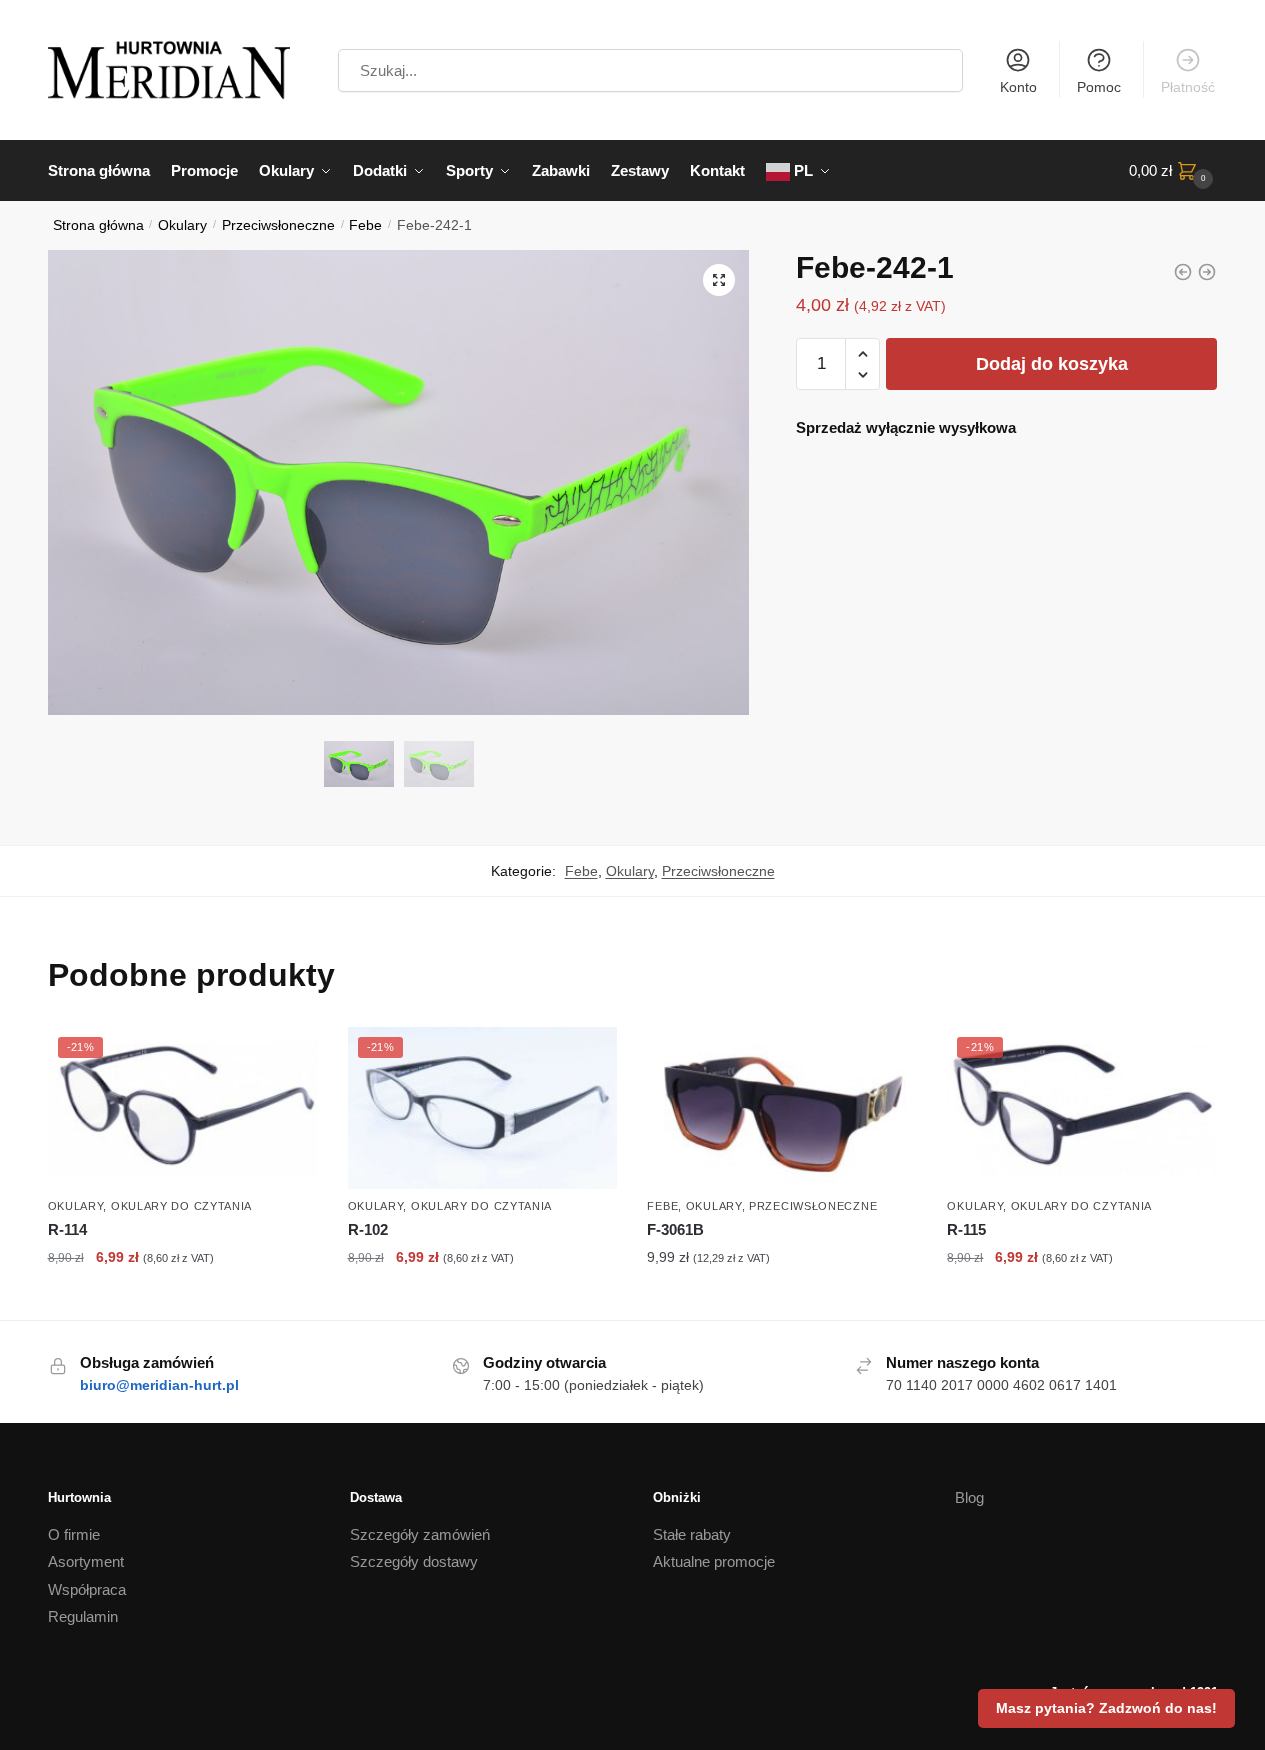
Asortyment (86, 1561)
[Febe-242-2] (1183, 272)
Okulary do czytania (181, 1206)
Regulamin (83, 1616)
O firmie (74, 1534)
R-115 (966, 1229)
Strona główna (98, 225)
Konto (1018, 87)
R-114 (67, 1229)
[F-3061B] (782, 1108)
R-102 (368, 1229)
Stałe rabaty (692, 1534)
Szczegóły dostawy (414, 1561)
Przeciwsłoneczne (278, 225)
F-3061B (675, 1229)
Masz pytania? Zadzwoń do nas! (1106, 1708)
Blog (969, 1497)
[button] (719, 280)
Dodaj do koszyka (1052, 364)
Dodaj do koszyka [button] (183, 1300)
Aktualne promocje (714, 1561)
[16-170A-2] (1207, 272)
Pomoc (1099, 87)
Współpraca (87, 1589)
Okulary (182, 225)
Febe (365, 225)
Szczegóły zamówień (420, 1534)
